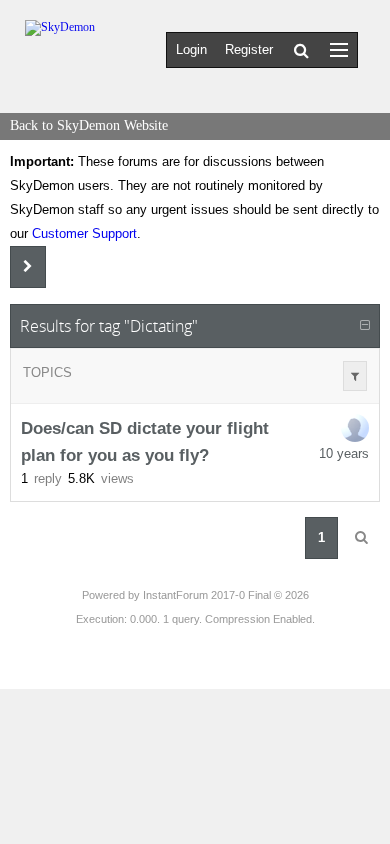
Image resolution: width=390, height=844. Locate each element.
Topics (47, 372)
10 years (344, 453)
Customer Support (84, 233)
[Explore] (339, 49)
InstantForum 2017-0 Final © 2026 (226, 595)
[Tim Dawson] (355, 428)
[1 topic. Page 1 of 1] (361, 538)
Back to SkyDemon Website (89, 125)
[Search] (301, 50)
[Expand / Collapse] (365, 326)
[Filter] (355, 376)
